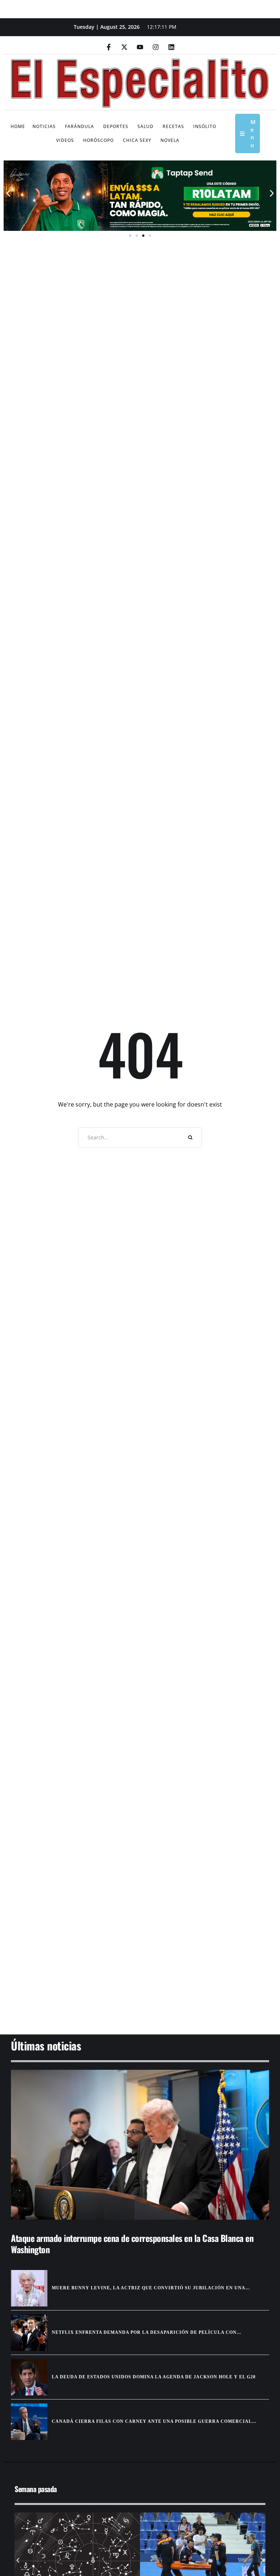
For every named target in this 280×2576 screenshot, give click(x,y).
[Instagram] (156, 47)
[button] (8, 193)
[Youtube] (140, 47)
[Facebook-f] (109, 47)
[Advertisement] (140, 1978)
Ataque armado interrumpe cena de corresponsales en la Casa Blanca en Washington (132, 2244)
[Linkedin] (171, 47)
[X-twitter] (124, 47)
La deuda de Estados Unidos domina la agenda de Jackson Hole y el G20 (154, 2377)
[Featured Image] (140, 2145)
